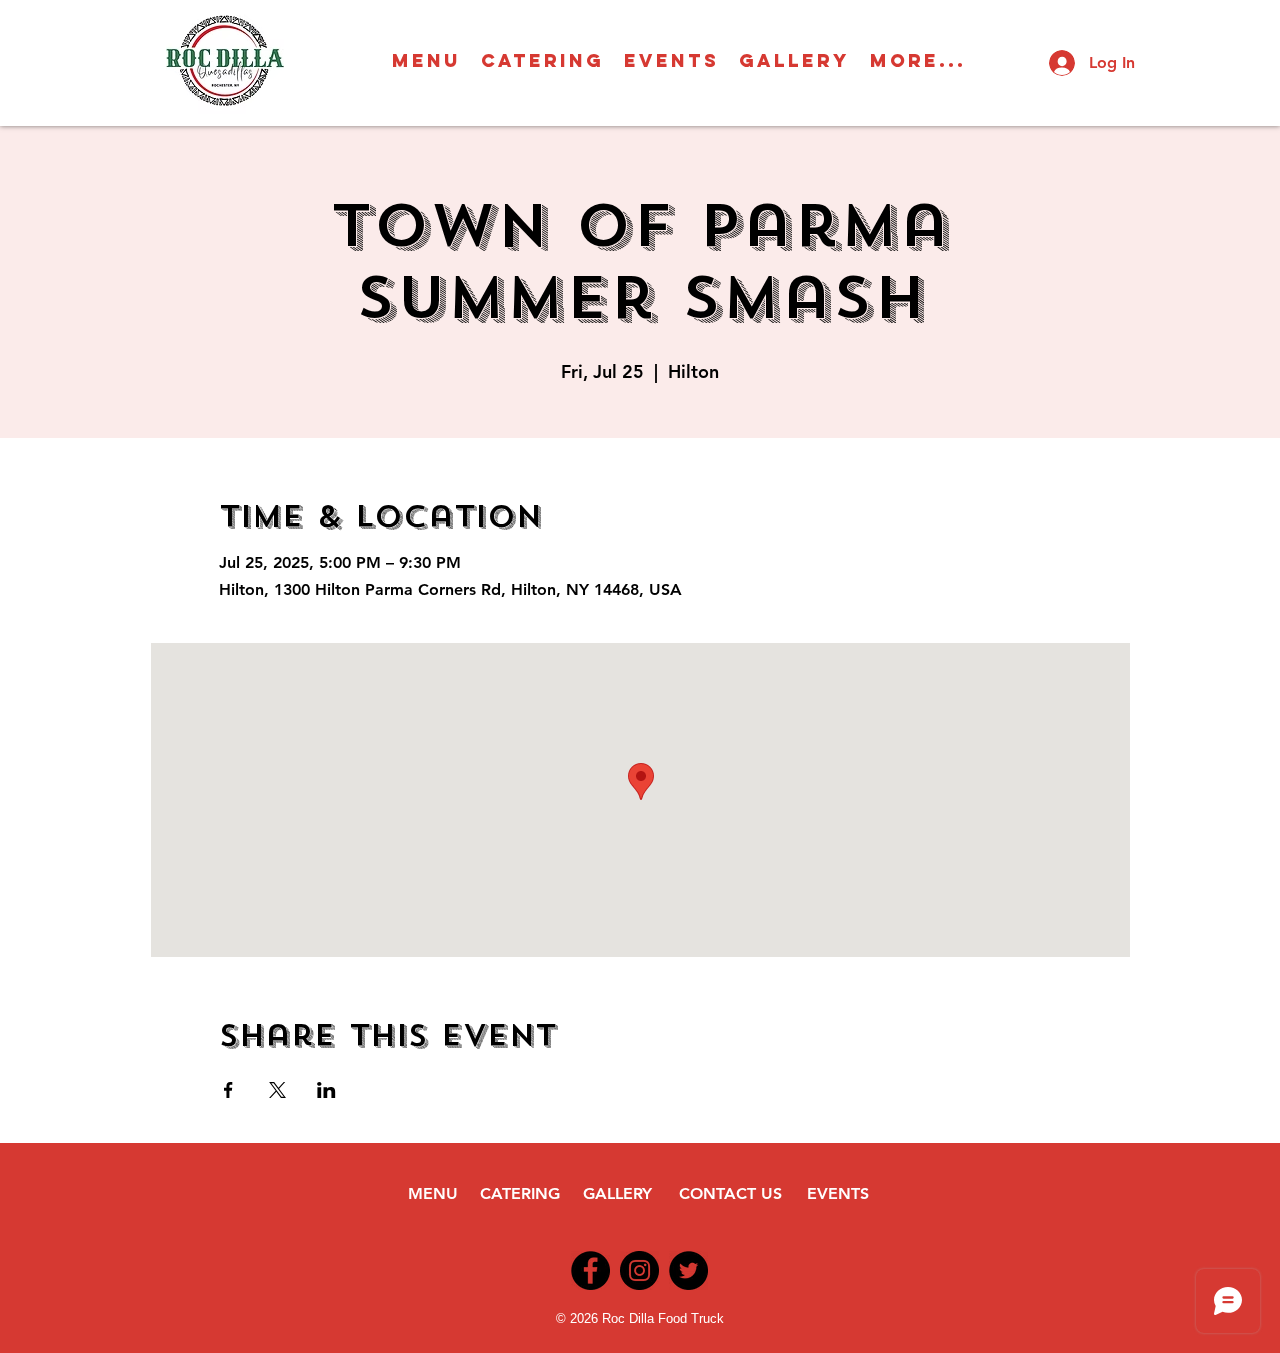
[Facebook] (590, 1270)
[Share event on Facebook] (228, 1090)
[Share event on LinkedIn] (326, 1090)
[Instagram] (639, 1270)
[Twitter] (688, 1270)
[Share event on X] (277, 1090)
